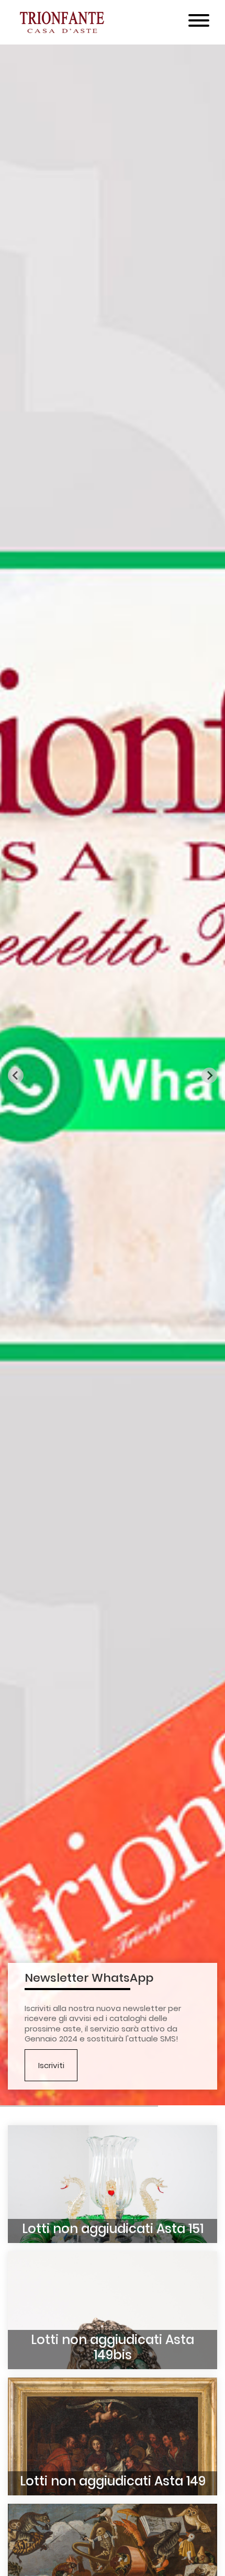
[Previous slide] (16, 1075)
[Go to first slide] (209, 1075)
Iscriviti (51, 2065)
